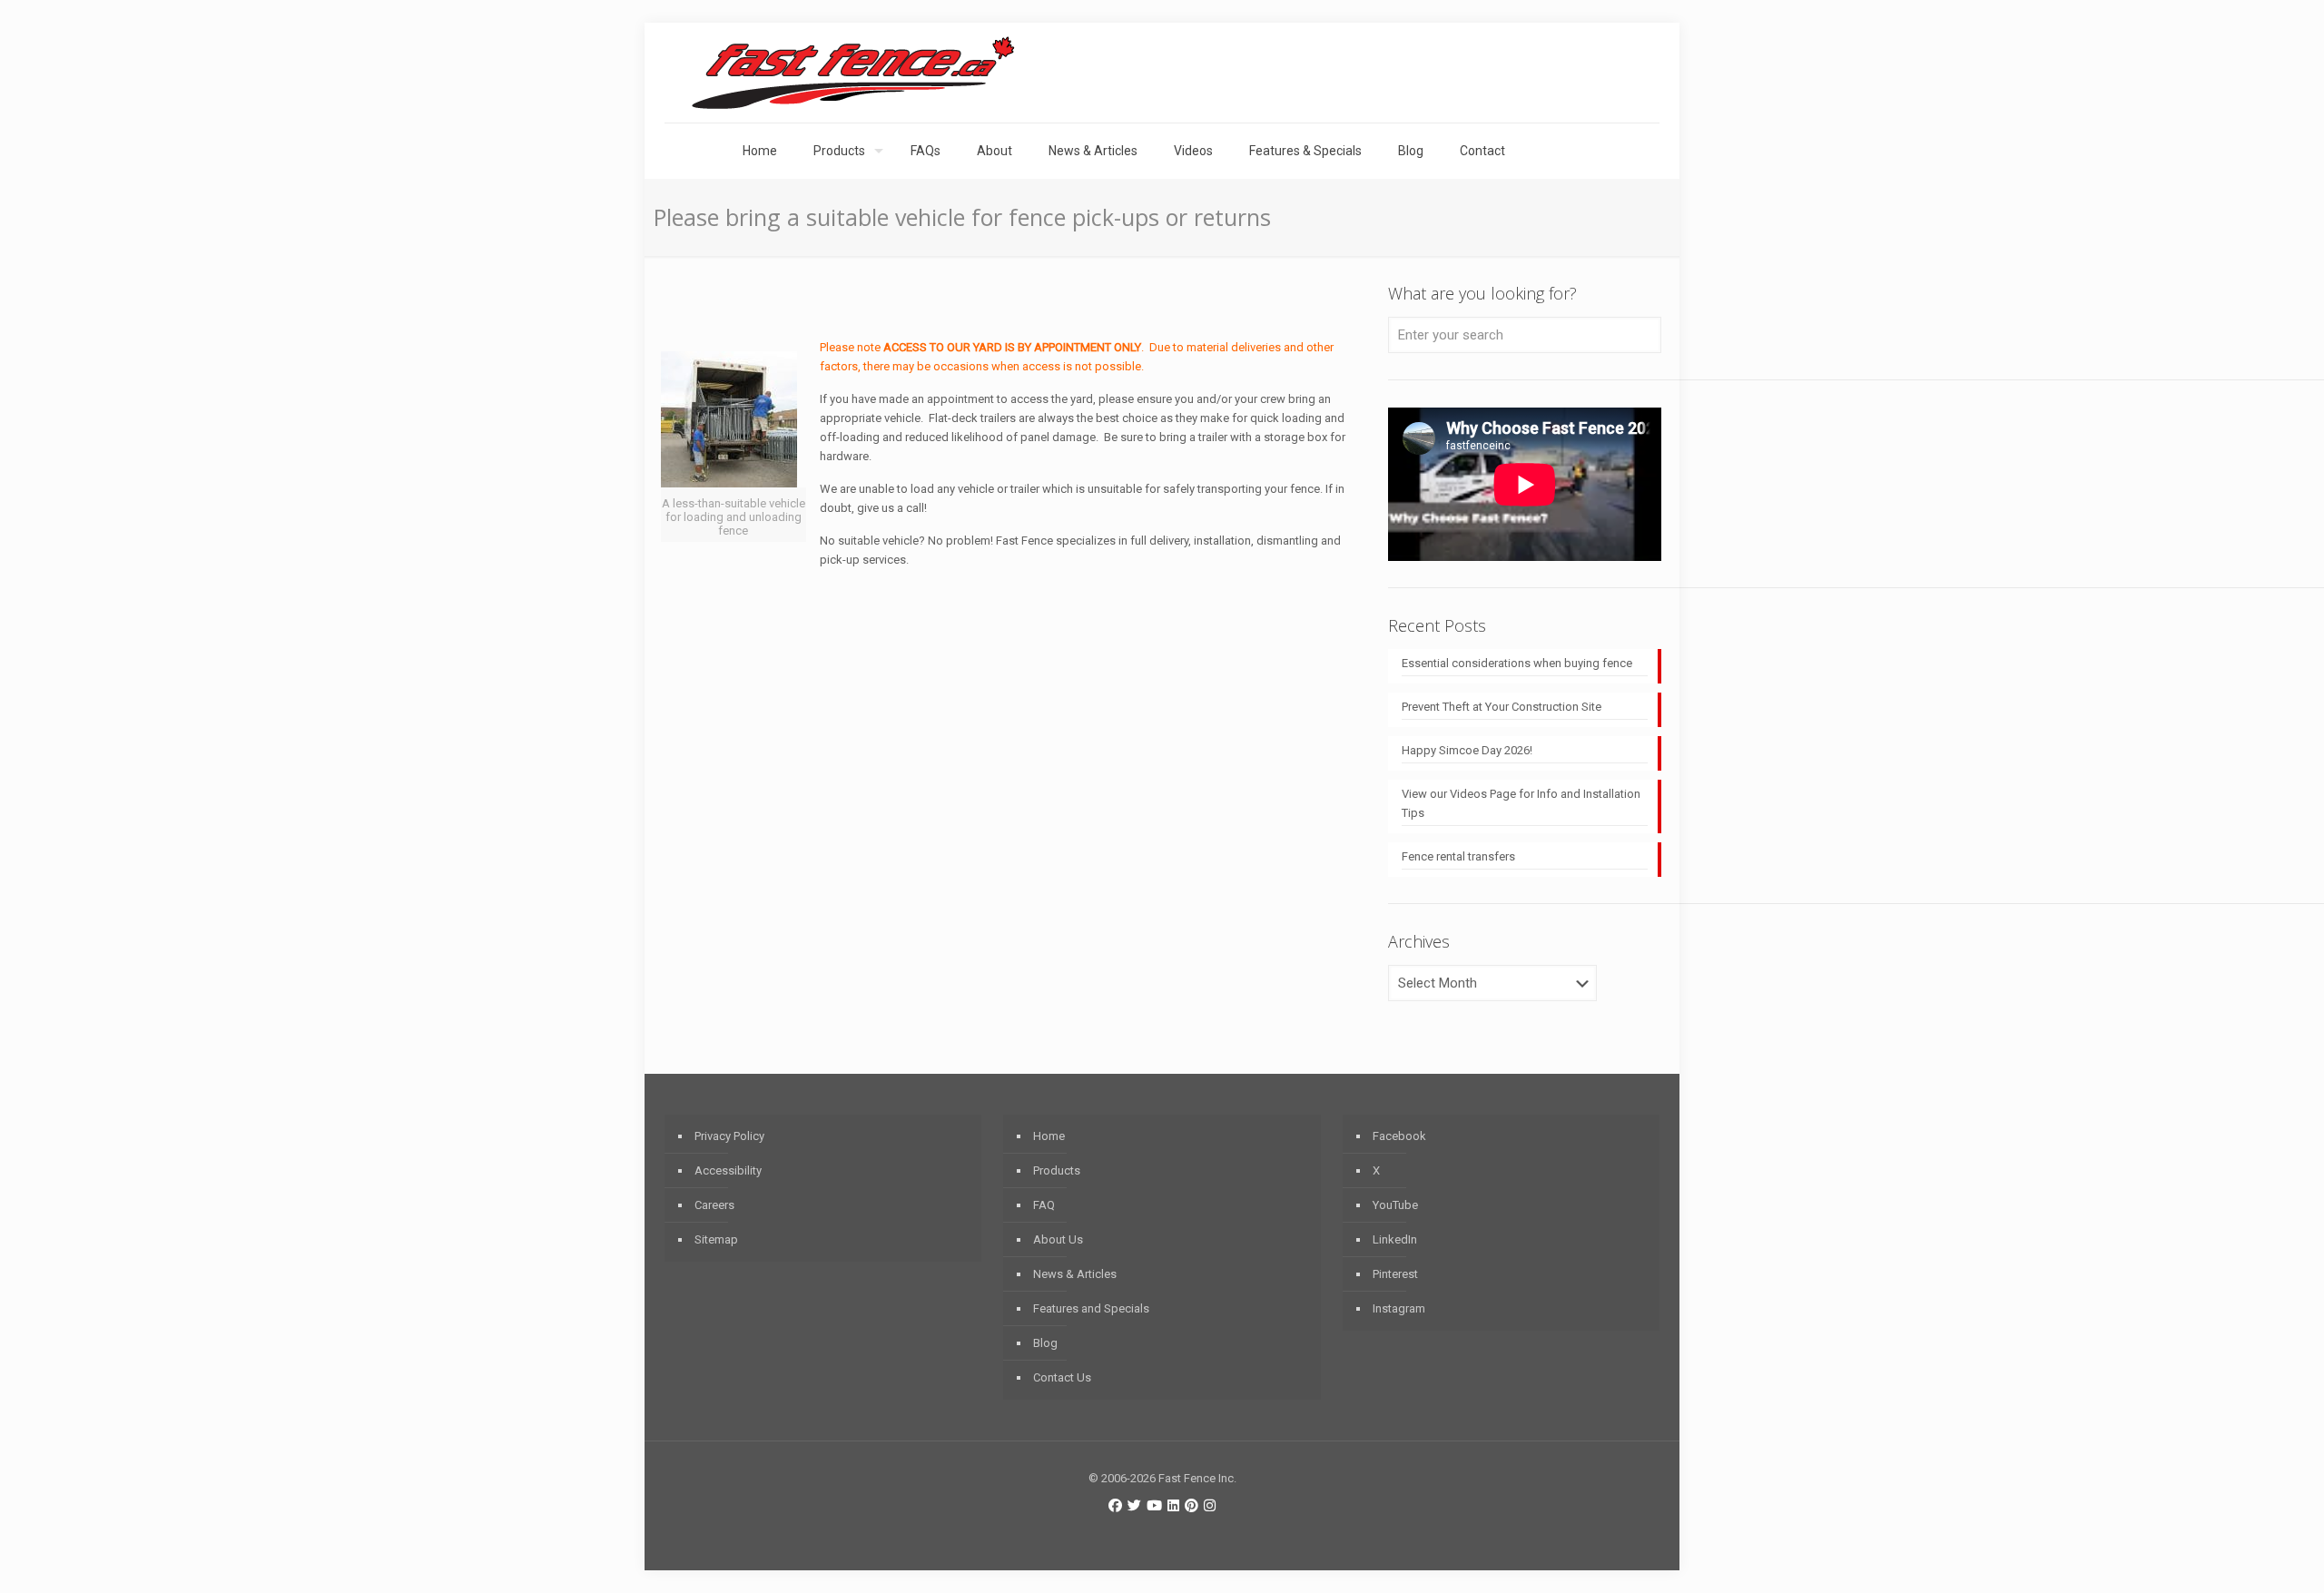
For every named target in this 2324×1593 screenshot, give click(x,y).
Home (1049, 1136)
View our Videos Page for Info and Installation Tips (1521, 803)
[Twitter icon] (1134, 1506)
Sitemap (716, 1239)
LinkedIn (1395, 1239)
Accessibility (728, 1170)
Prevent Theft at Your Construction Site (1502, 707)
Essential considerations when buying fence (1517, 663)
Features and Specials (1091, 1308)
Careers (714, 1205)
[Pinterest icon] (1192, 1506)
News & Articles (1075, 1274)
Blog (1045, 1343)
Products (1057, 1170)
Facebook (1399, 1136)
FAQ (1044, 1205)
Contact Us (1062, 1377)
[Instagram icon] (1210, 1506)
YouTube (1395, 1205)
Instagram (1399, 1308)
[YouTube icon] (1154, 1506)
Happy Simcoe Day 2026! (1467, 750)
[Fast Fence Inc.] (853, 73)
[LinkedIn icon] (1173, 1506)
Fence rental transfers (1458, 856)
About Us (1058, 1239)
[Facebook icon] (1115, 1506)
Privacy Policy (729, 1136)
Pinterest (1395, 1274)
